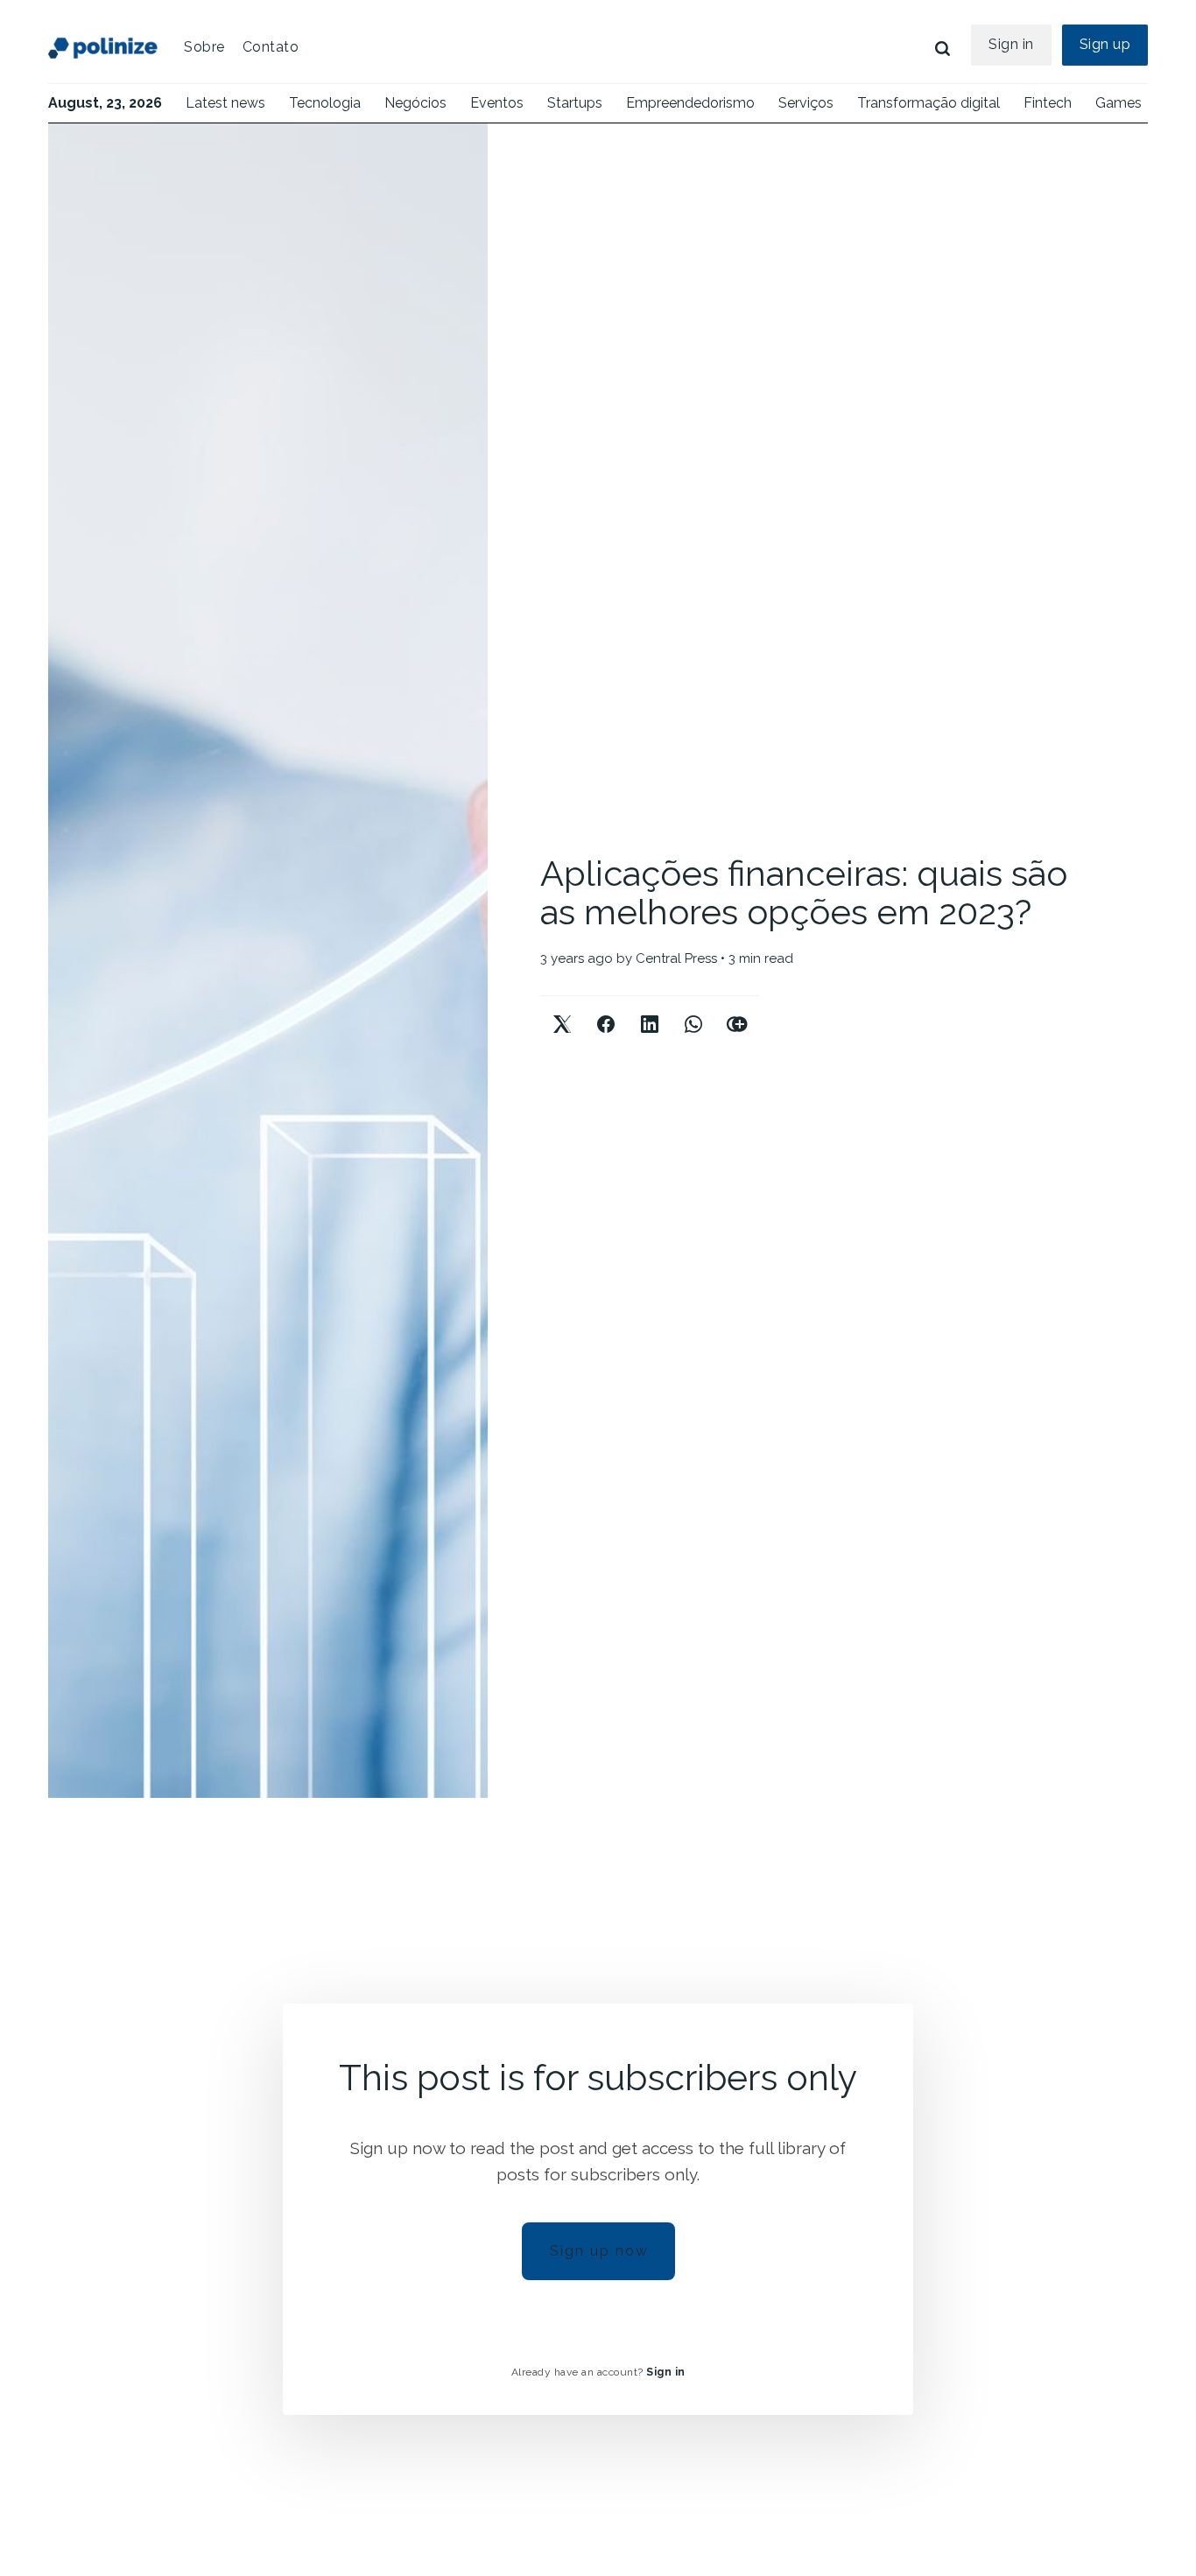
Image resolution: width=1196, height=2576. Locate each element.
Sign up (1105, 44)
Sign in (1011, 44)
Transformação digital (929, 103)
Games (1119, 103)
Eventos (497, 103)
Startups (575, 103)
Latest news (225, 103)
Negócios (415, 103)
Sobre (204, 47)
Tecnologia (325, 103)
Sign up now (599, 2251)
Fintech (1048, 103)
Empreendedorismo (690, 103)
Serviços (806, 103)
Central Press (676, 958)
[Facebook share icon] (606, 1010)
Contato (271, 47)
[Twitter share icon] (562, 1010)
